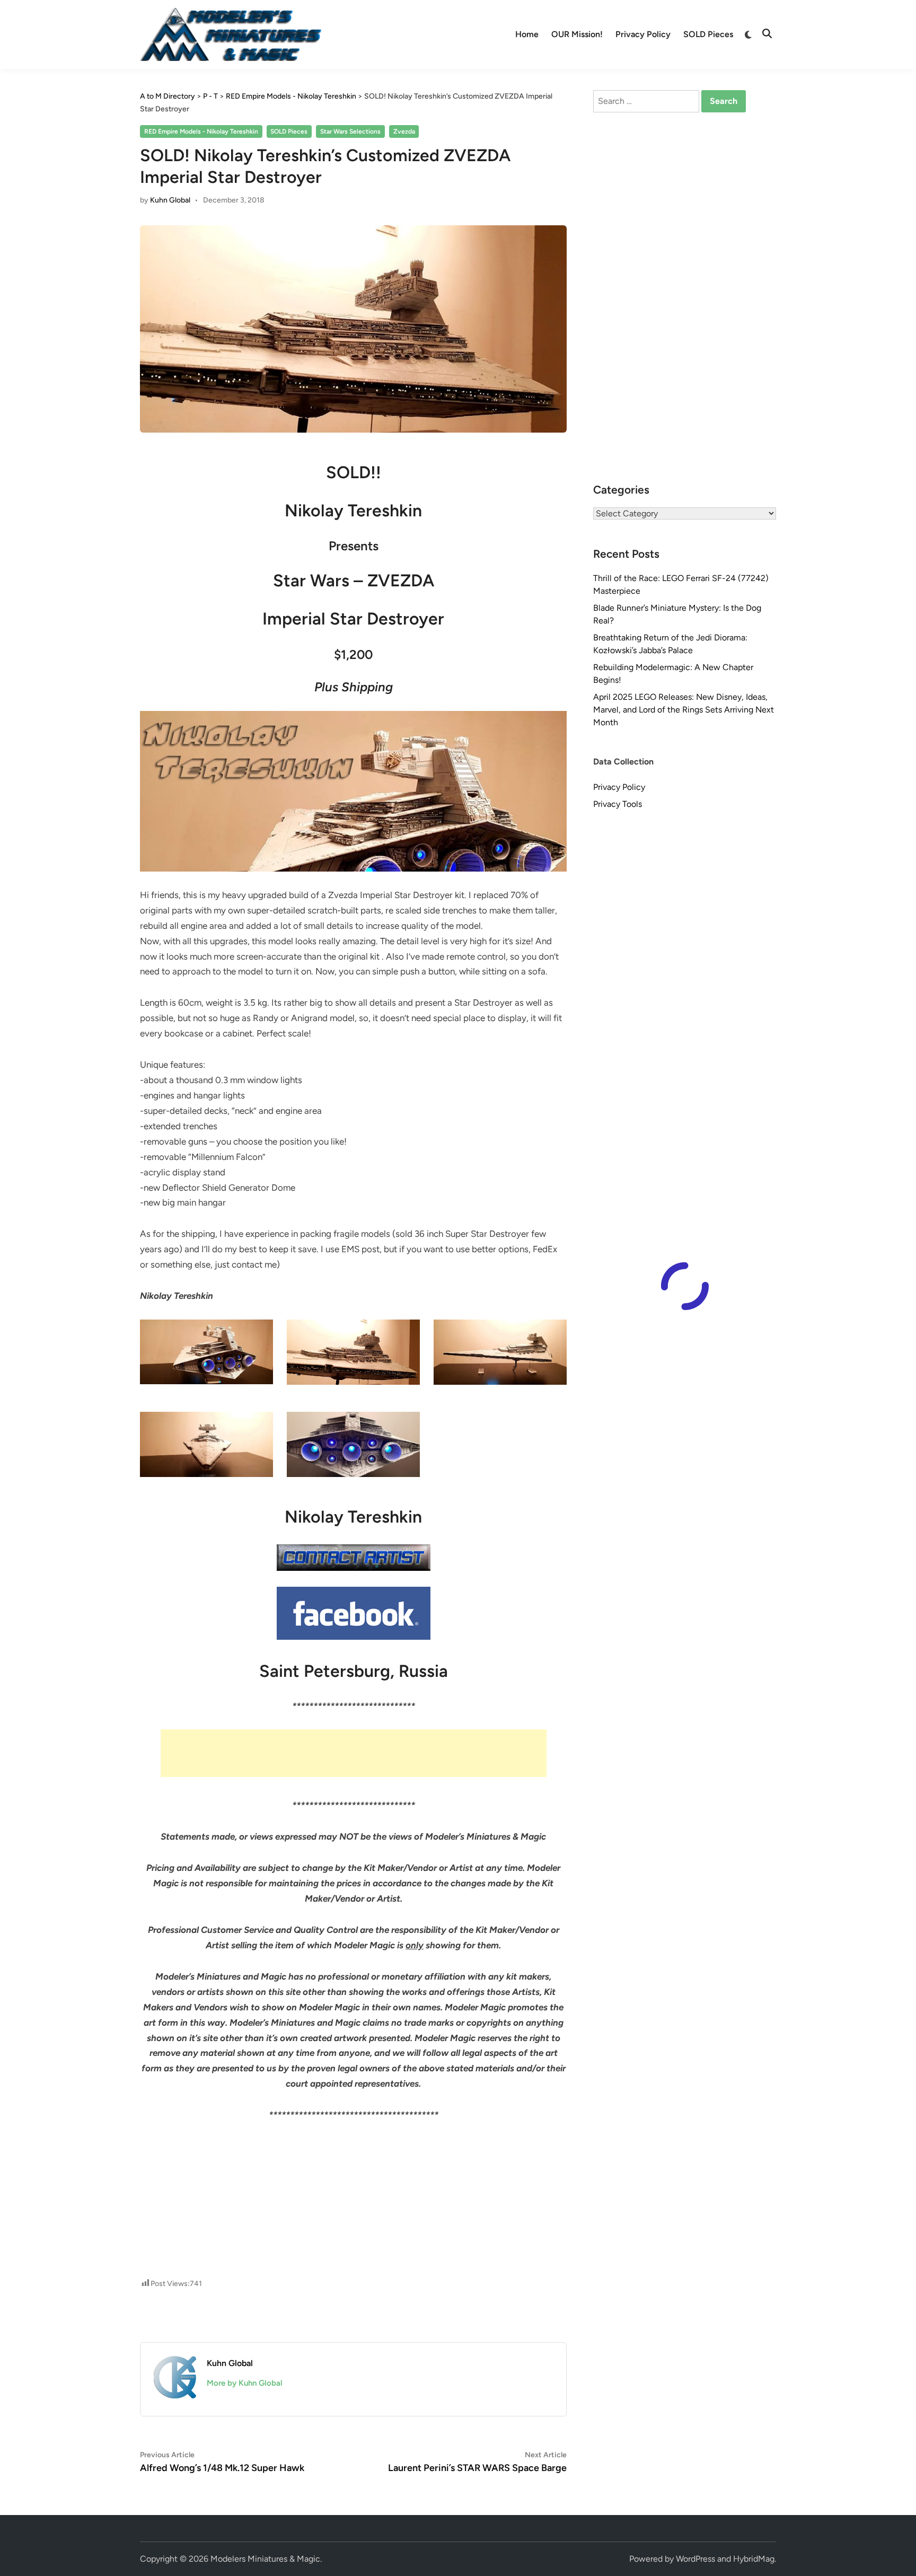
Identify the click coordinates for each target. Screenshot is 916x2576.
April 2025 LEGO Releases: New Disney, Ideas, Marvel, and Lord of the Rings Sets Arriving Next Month (684, 710)
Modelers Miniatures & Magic (265, 2559)
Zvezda (404, 131)
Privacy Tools (618, 804)
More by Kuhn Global (245, 2383)
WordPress (695, 2559)
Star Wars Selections (350, 131)
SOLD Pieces (708, 34)
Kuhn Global (170, 200)
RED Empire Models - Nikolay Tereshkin (201, 131)
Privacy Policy (643, 34)
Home (527, 34)
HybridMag (754, 2559)
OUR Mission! (577, 34)
